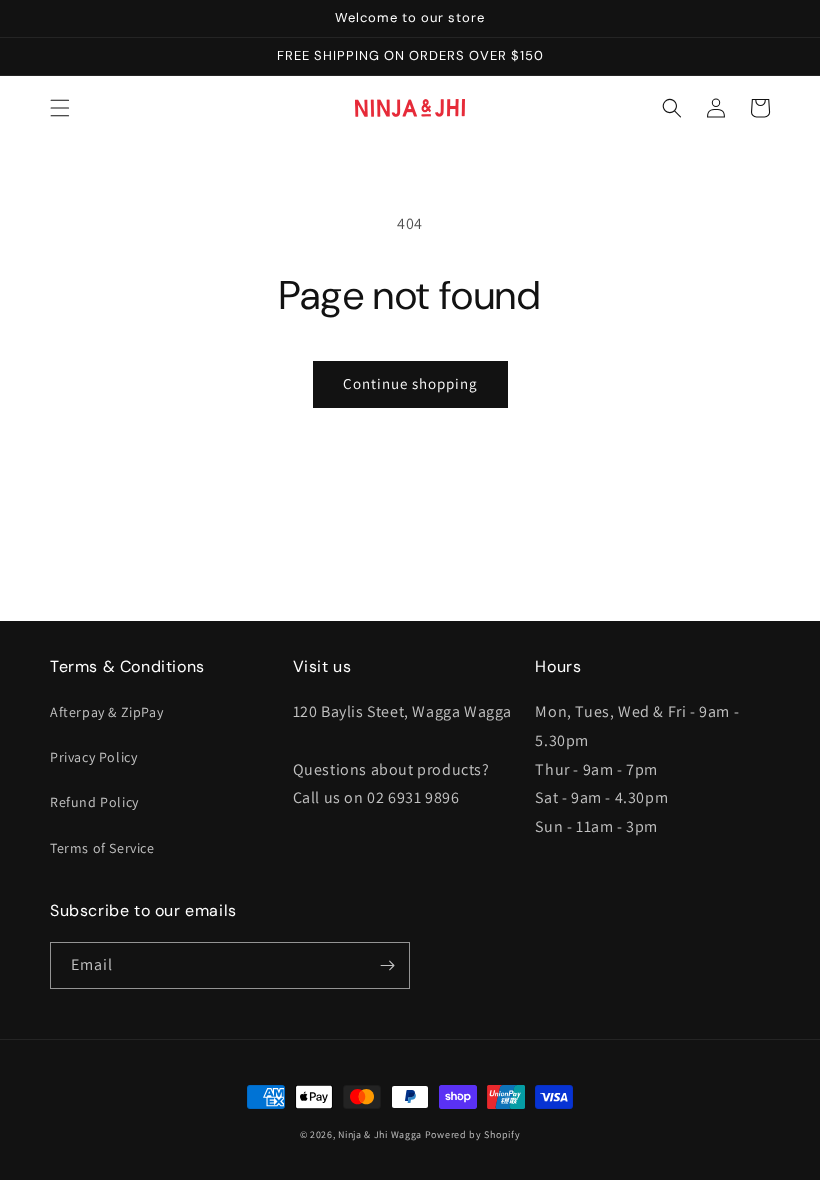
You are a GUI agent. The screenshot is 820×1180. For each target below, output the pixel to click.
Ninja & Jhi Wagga (380, 1134)
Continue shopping (410, 383)
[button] (60, 108)
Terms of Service (102, 848)
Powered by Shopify (473, 1134)
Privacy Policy (93, 757)
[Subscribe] (387, 965)
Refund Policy (94, 802)
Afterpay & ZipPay (106, 712)
